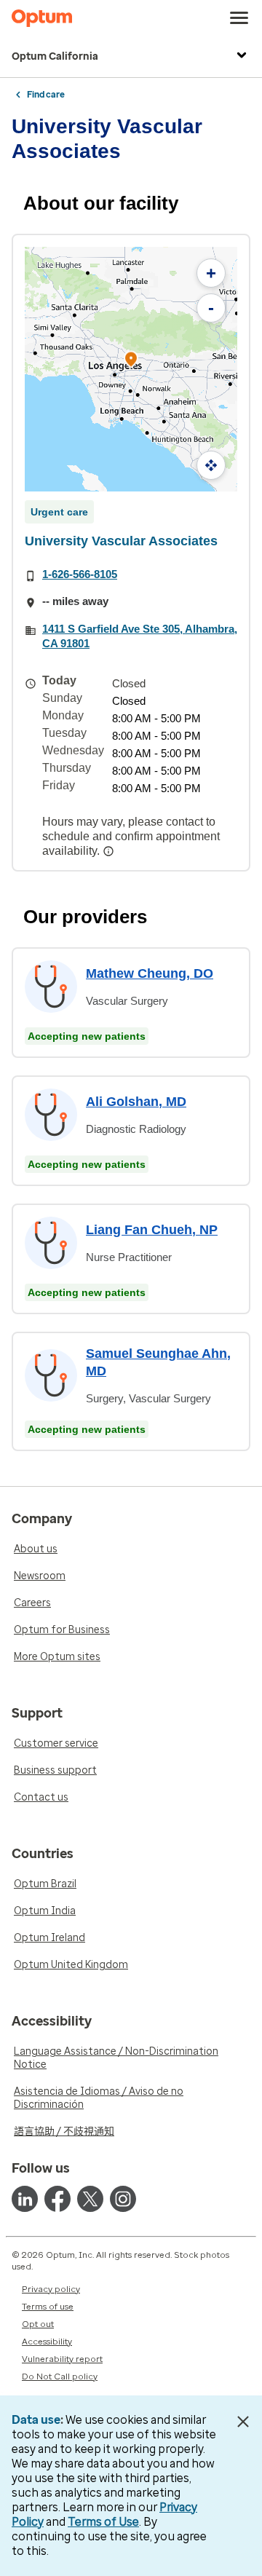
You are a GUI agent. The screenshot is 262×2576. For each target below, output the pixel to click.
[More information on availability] (110, 851)
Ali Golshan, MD (136, 1102)
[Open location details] (131, 361)
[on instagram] (123, 2199)
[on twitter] (90, 2199)
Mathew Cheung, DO (150, 973)
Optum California (55, 56)
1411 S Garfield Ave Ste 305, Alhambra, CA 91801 (140, 636)
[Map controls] (211, 465)
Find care (46, 95)
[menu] (239, 18)
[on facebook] (57, 2199)
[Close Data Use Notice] (243, 2422)
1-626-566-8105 (80, 574)
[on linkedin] (25, 2199)
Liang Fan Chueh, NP (152, 1230)
